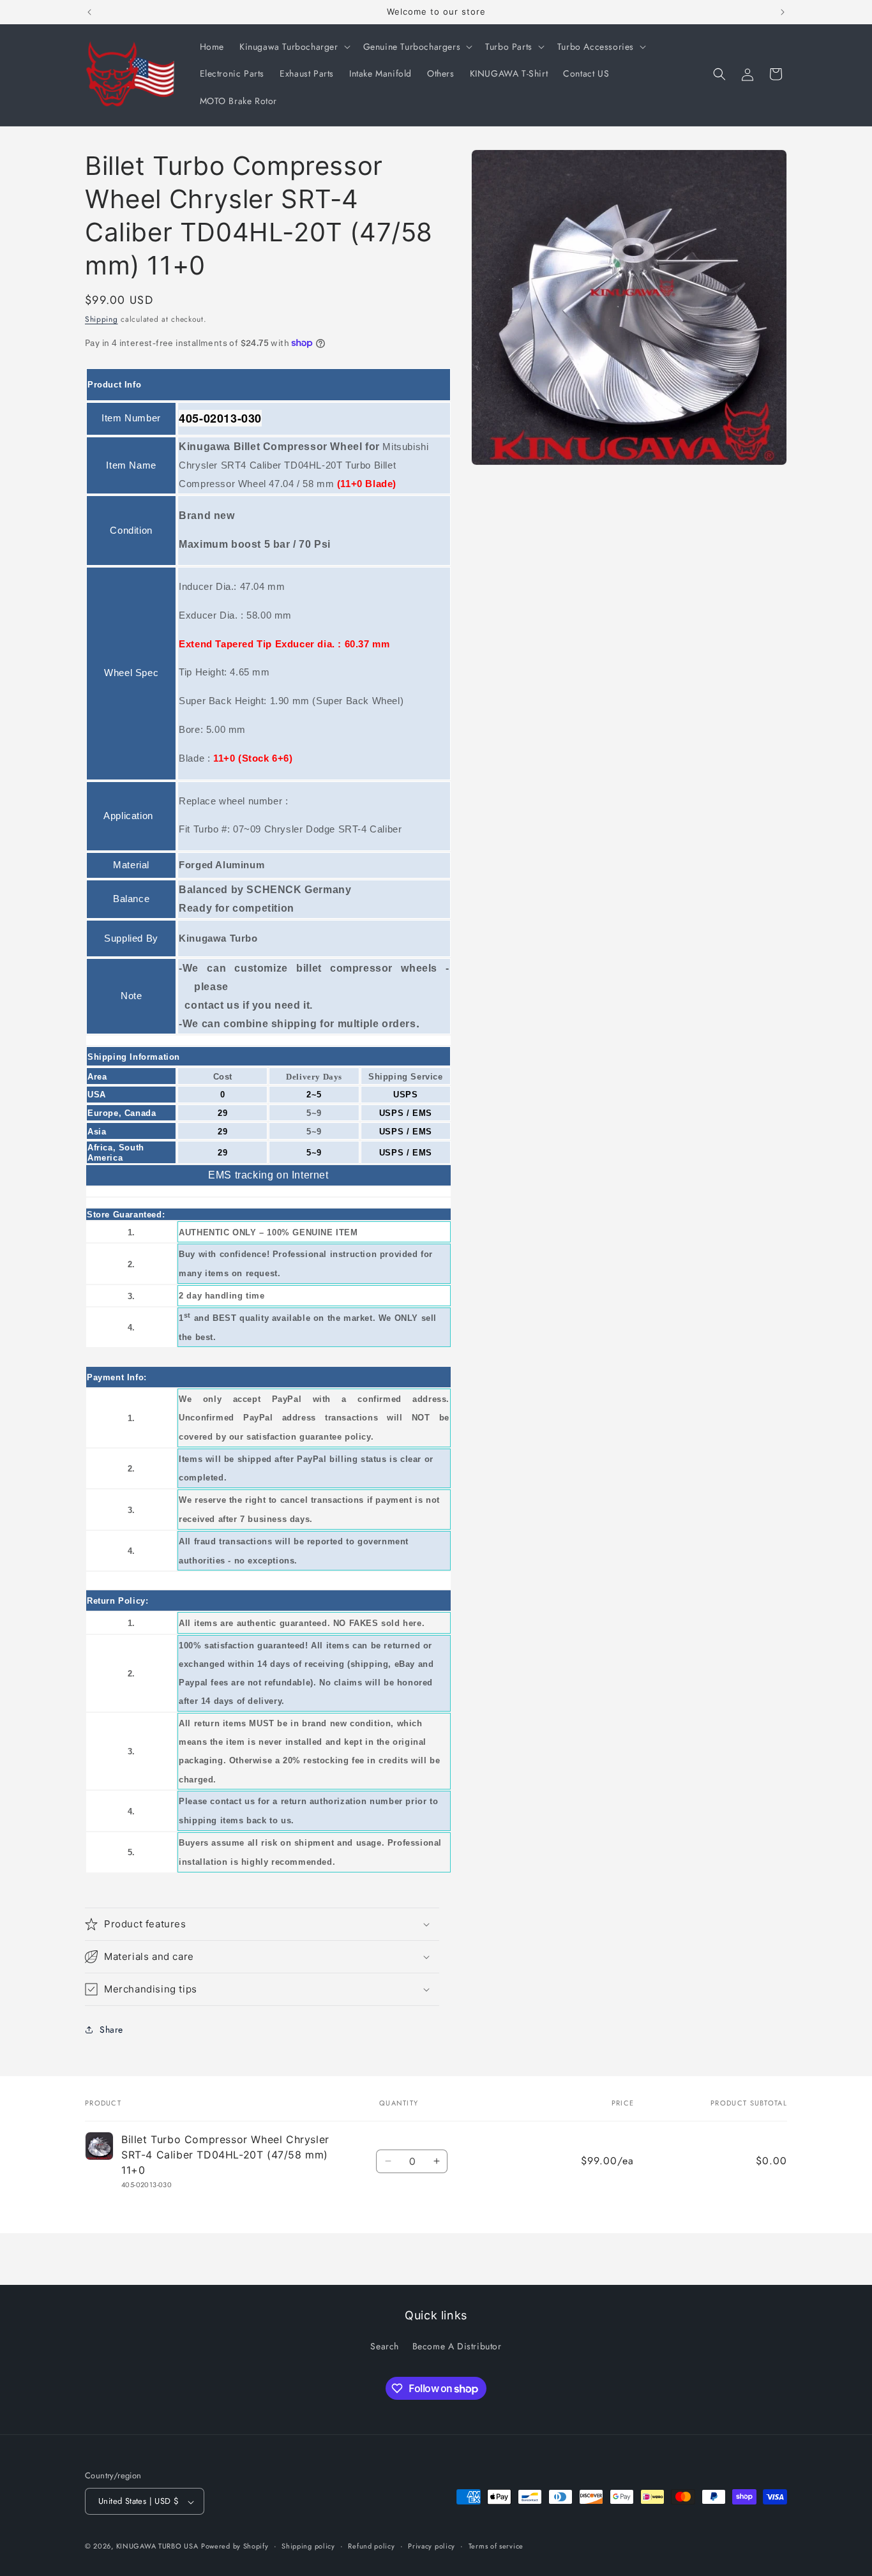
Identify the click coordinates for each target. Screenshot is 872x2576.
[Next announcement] (783, 12)
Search (385, 2346)
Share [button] (111, 2030)
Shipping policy (308, 2546)
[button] (294, 47)
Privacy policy (432, 2546)
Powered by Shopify (235, 2547)
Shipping (101, 319)
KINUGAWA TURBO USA (157, 2547)
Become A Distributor (457, 2346)
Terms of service (496, 2546)
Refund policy (371, 2546)
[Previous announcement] (89, 12)
